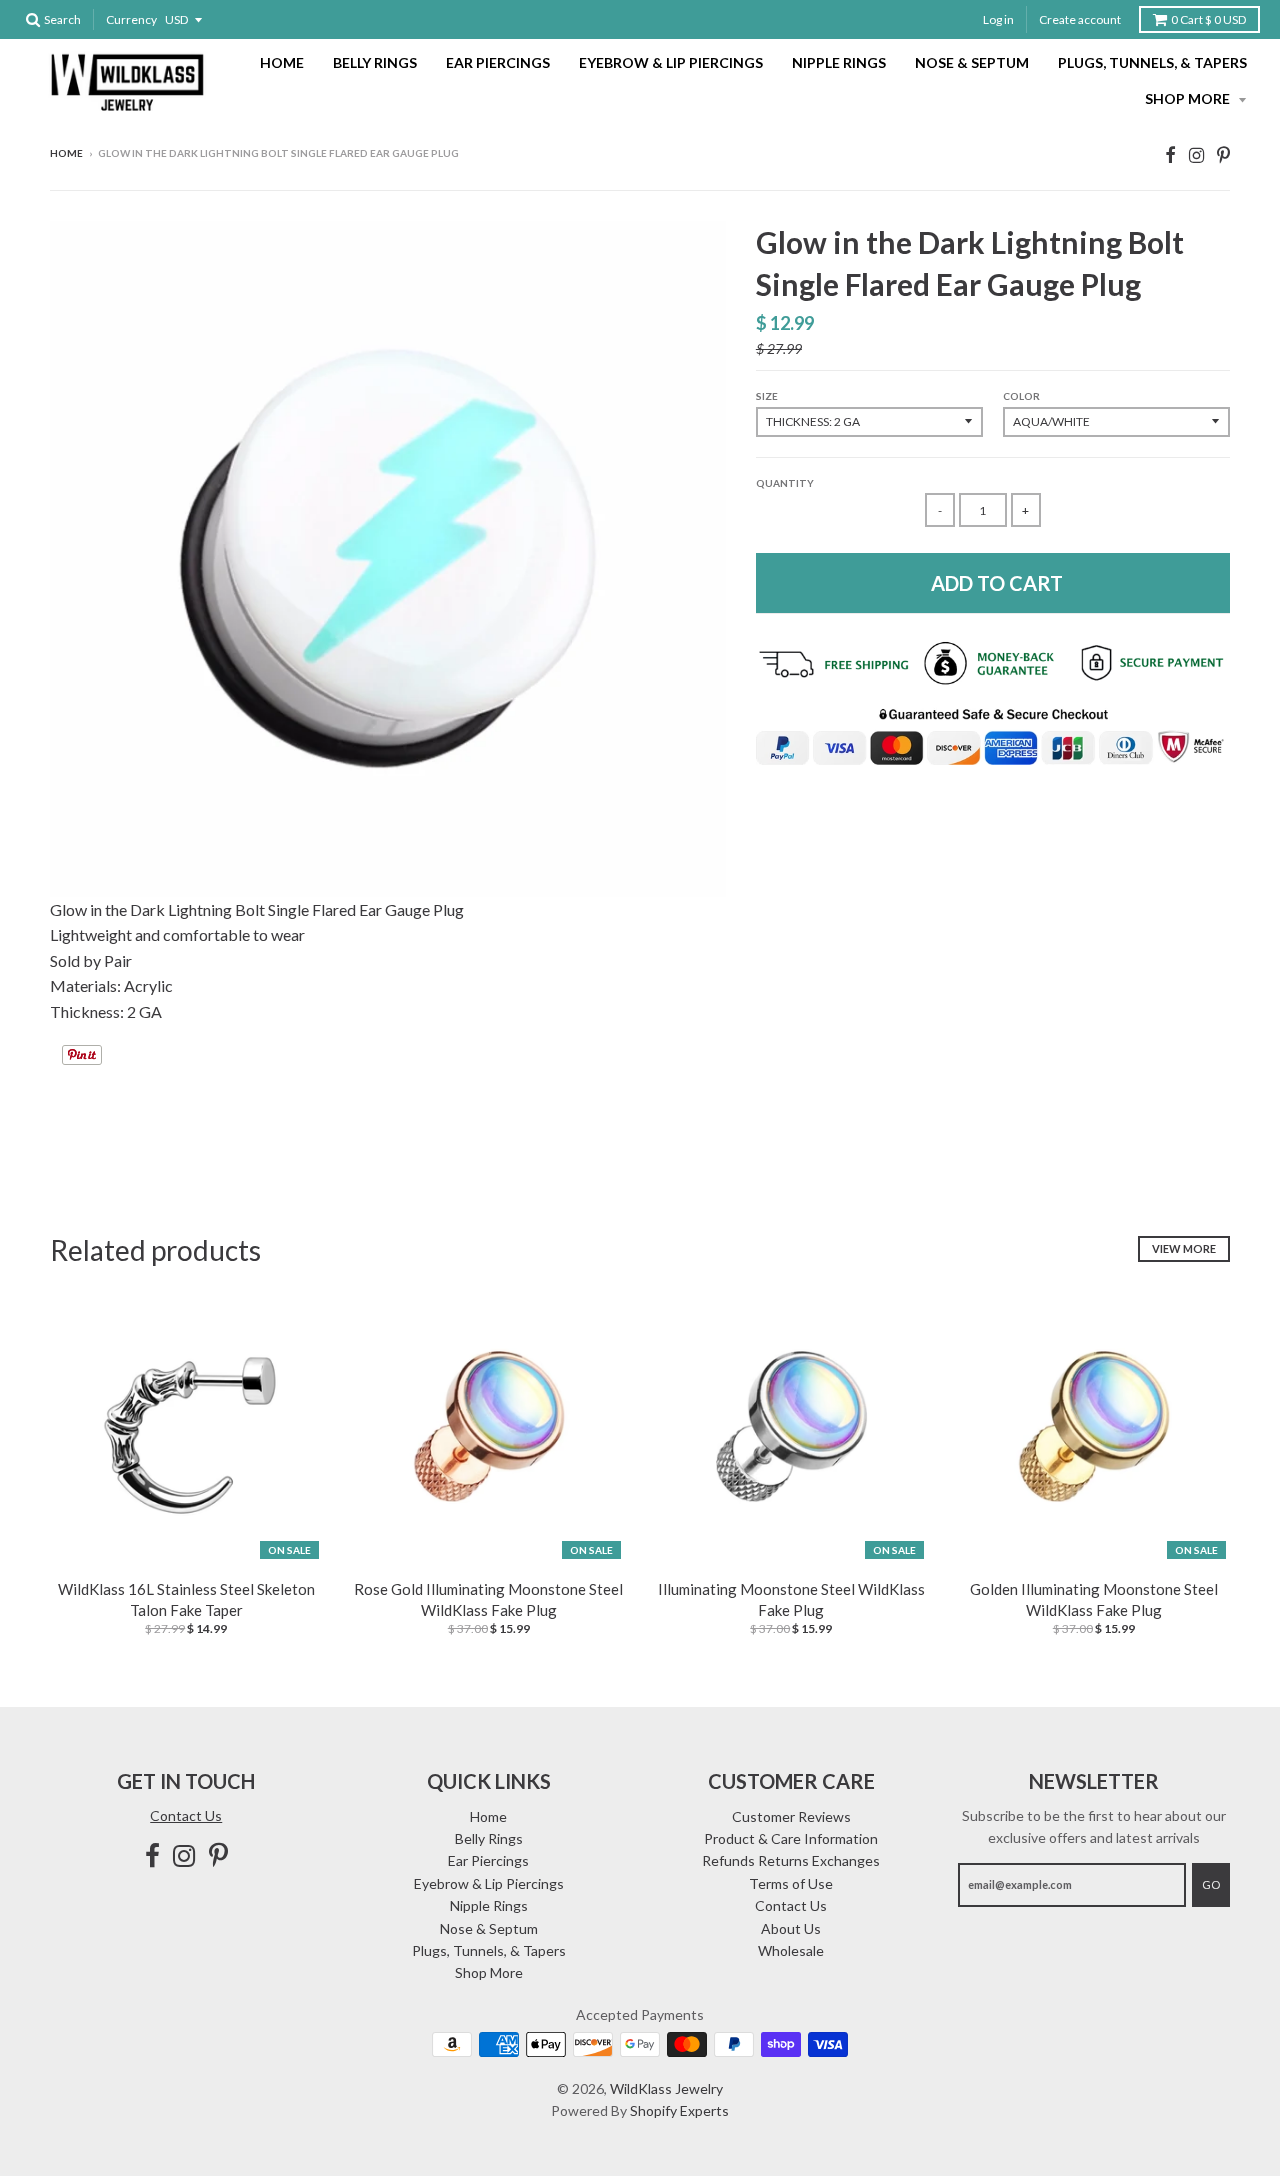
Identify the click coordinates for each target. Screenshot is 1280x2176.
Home (282, 62)
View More (1184, 1248)
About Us (791, 1928)
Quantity (785, 483)
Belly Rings (375, 62)
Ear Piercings (498, 62)
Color (1021, 396)
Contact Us (186, 1815)
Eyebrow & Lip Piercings (671, 62)
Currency (131, 19)
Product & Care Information (791, 1838)
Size (767, 396)
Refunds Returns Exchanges (791, 1860)
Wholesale (791, 1950)
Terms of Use (791, 1883)
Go (1211, 1884)
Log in (998, 19)
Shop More (1189, 98)
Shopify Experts (679, 2110)
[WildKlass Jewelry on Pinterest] (1223, 154)
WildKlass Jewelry (666, 2088)
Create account (1080, 19)
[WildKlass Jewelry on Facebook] (1170, 154)
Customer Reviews (791, 1816)
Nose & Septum (972, 62)
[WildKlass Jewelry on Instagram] (1196, 154)
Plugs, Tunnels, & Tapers (1152, 62)
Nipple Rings (839, 62)
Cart (1208, 19)
